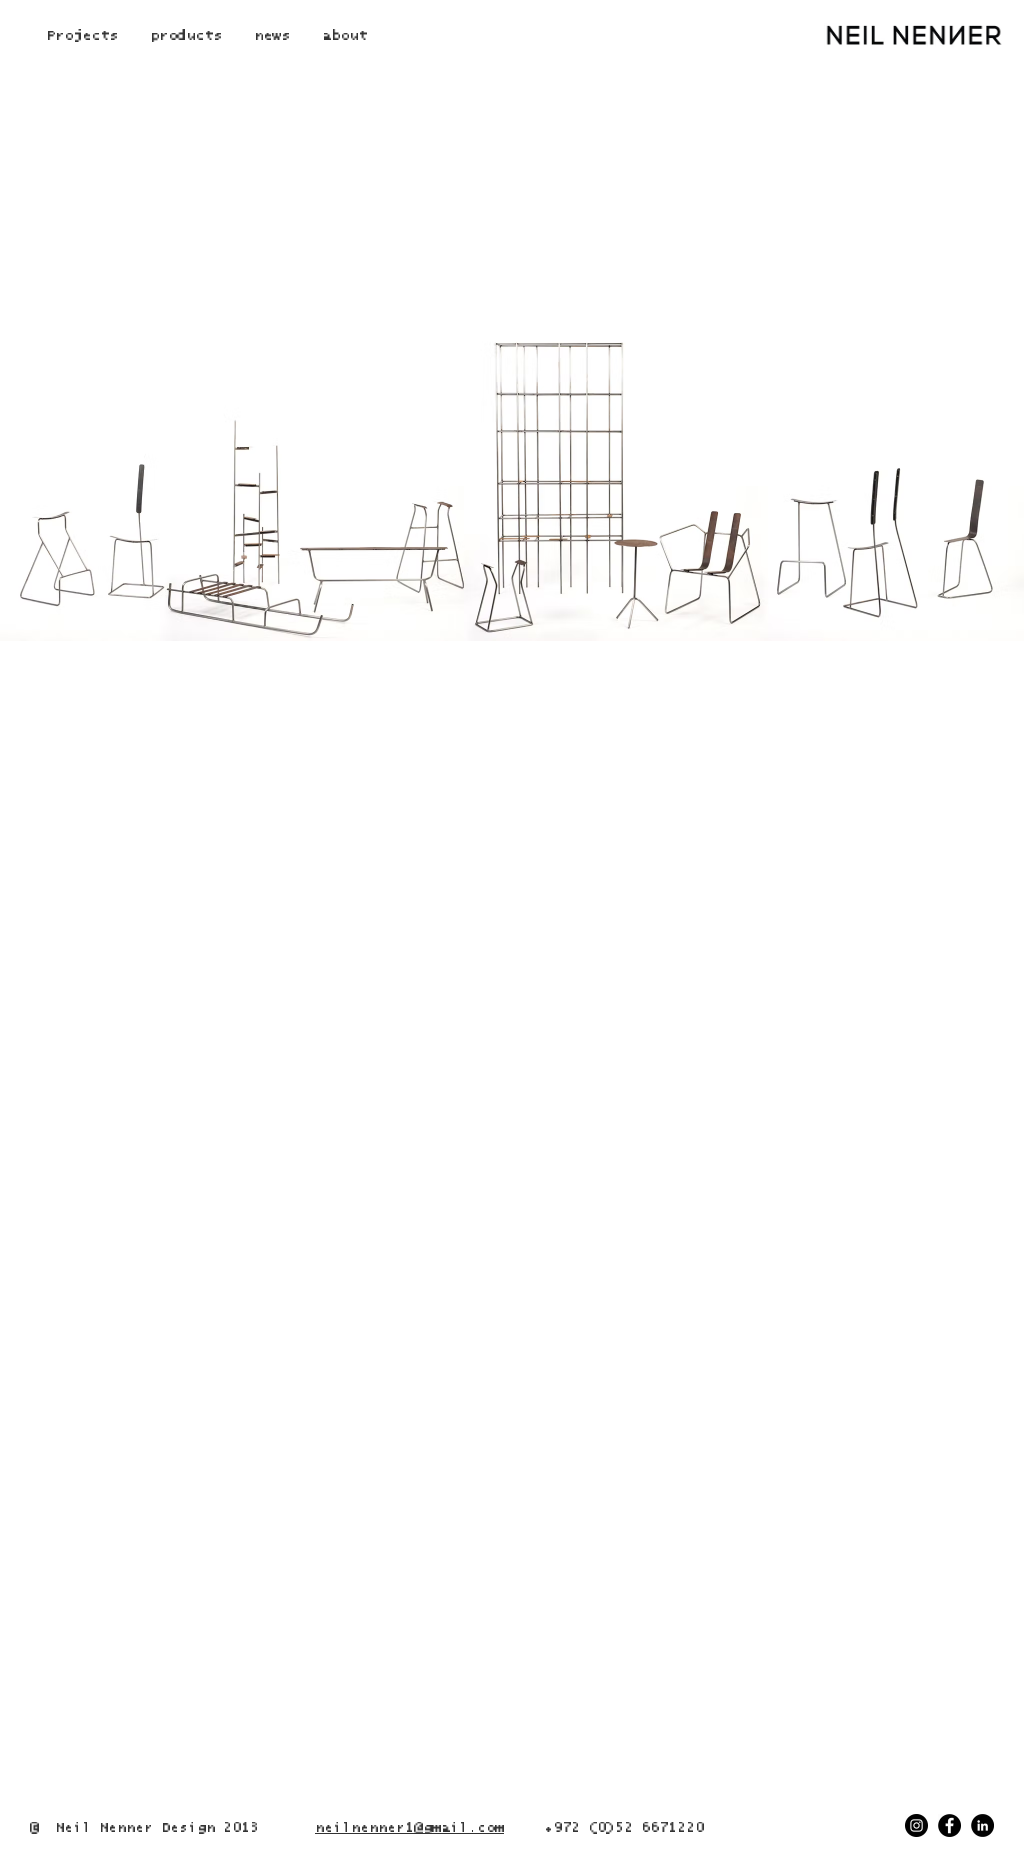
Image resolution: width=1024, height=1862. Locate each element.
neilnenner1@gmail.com (409, 1828)
